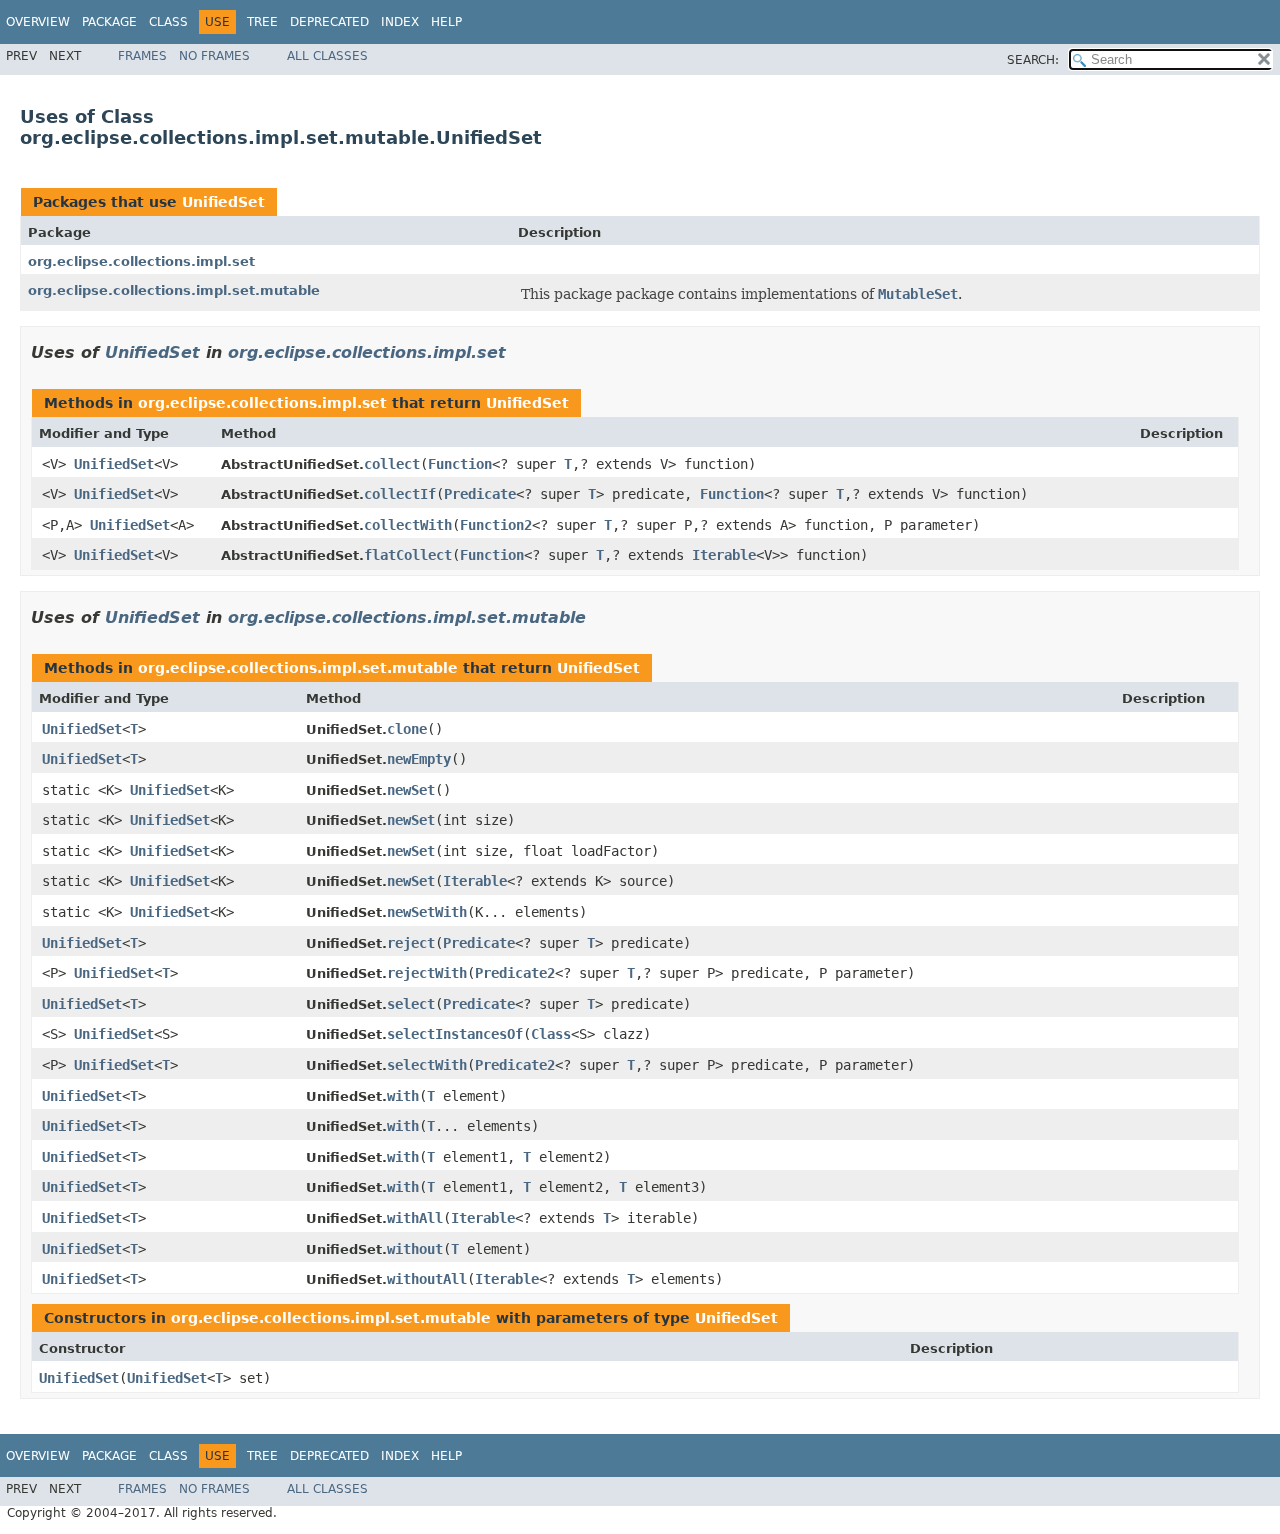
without (415, 1249)
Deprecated (329, 22)
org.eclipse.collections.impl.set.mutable (174, 290)
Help (446, 22)
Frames (142, 56)
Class (168, 22)
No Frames (214, 56)
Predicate (480, 494)
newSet (411, 790)
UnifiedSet (223, 202)
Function (460, 464)
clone (407, 729)
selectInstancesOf (455, 1034)
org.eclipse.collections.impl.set (141, 261)
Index (400, 22)
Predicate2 (515, 973)
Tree (262, 22)
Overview (38, 22)
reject (411, 943)
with (403, 1096)
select (411, 1004)
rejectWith (427, 973)
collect (392, 464)
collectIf (400, 494)
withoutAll (427, 1279)
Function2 (496, 525)
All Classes (327, 56)
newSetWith (427, 912)
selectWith (427, 1065)
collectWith (408, 525)
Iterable (724, 555)
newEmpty (419, 759)
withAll (415, 1218)
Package (109, 22)
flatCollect (408, 555)
